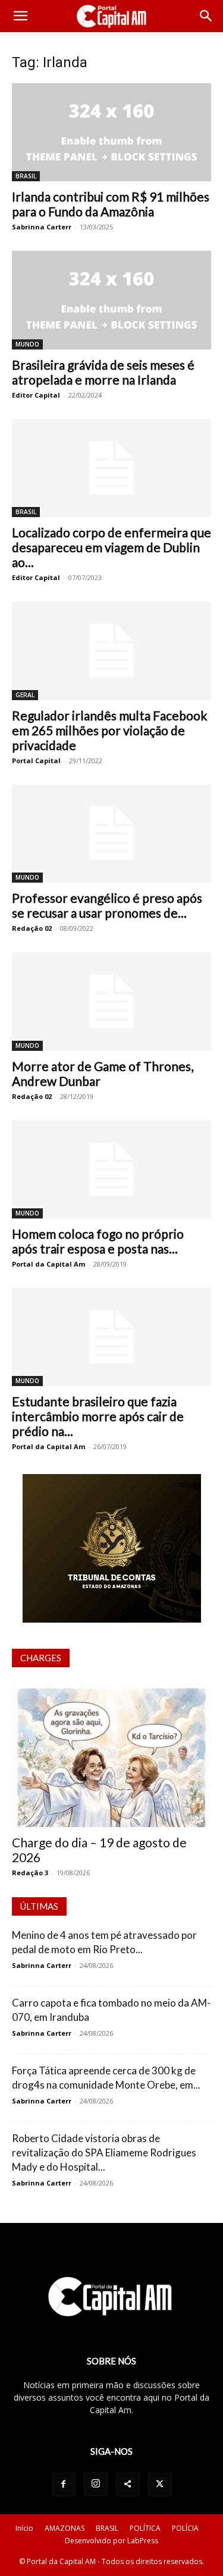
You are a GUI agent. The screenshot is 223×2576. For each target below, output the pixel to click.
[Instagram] (96, 2484)
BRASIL (26, 176)
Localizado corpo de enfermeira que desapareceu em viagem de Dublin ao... (111, 547)
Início (24, 2528)
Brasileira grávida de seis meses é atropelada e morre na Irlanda (103, 372)
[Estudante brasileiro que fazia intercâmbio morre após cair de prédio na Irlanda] (111, 1337)
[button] (20, 16)
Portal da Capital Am (48, 1264)
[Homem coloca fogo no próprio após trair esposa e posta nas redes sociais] (111, 1169)
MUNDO (27, 344)
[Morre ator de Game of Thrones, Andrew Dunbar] (111, 1001)
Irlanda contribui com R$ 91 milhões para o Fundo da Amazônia (111, 204)
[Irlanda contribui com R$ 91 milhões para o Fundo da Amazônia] (111, 132)
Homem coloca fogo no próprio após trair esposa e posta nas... (98, 1241)
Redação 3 (30, 1873)
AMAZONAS (65, 2528)
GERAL (25, 695)
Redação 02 (32, 928)
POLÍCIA (185, 2528)
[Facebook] (64, 2484)
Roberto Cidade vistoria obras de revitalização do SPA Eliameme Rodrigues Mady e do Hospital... (104, 2153)
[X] (160, 2484)
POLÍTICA (145, 2528)
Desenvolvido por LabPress (111, 2541)
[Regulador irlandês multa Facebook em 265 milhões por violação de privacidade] (111, 651)
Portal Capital (36, 760)
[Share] (128, 2484)
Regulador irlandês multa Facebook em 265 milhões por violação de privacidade (109, 730)
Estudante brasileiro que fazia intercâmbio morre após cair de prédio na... (98, 1416)
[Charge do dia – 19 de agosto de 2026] (111, 1755)
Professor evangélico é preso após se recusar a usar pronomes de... (107, 905)
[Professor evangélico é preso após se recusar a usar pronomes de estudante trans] (111, 834)
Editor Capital (36, 395)
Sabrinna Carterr (42, 227)
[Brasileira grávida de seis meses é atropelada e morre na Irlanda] (111, 300)
